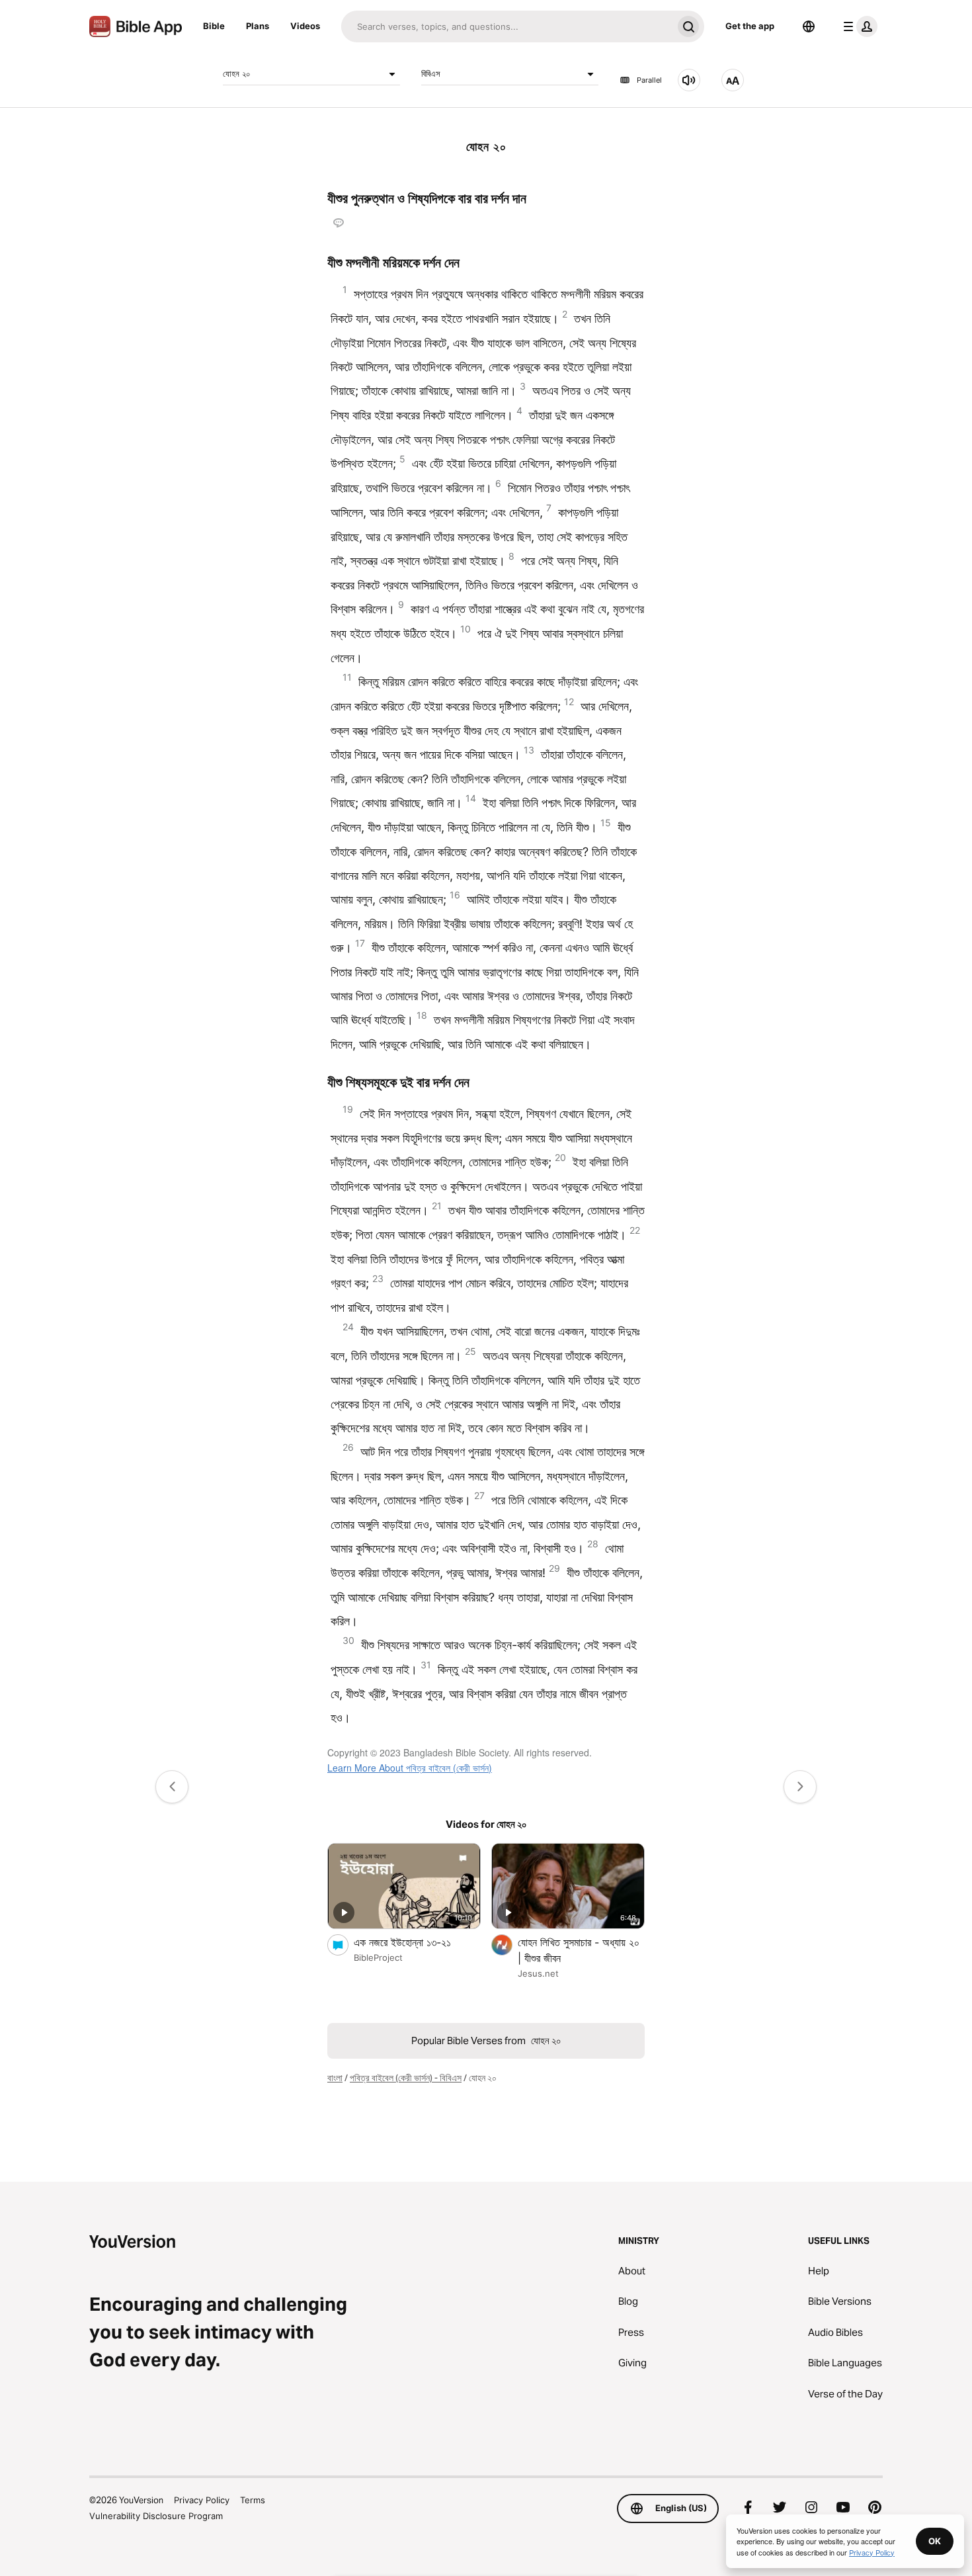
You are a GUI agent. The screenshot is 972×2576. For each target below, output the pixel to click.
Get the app (750, 26)
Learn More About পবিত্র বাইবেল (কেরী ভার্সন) (410, 1768)
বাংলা (335, 2078)
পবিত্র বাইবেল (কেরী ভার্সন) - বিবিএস (406, 2078)
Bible (214, 26)
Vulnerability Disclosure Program (156, 2516)
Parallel (649, 80)
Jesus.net (538, 1973)
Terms (253, 2500)
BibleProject (378, 1957)
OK (935, 2541)
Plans (258, 26)
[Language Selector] (809, 26)
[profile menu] (858, 26)
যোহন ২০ (237, 73)
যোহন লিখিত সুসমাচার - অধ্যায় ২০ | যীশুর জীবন (579, 1950)
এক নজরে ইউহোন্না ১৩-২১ (417, 1942)
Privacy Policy (202, 2500)
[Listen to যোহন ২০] (689, 80)
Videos (305, 26)
